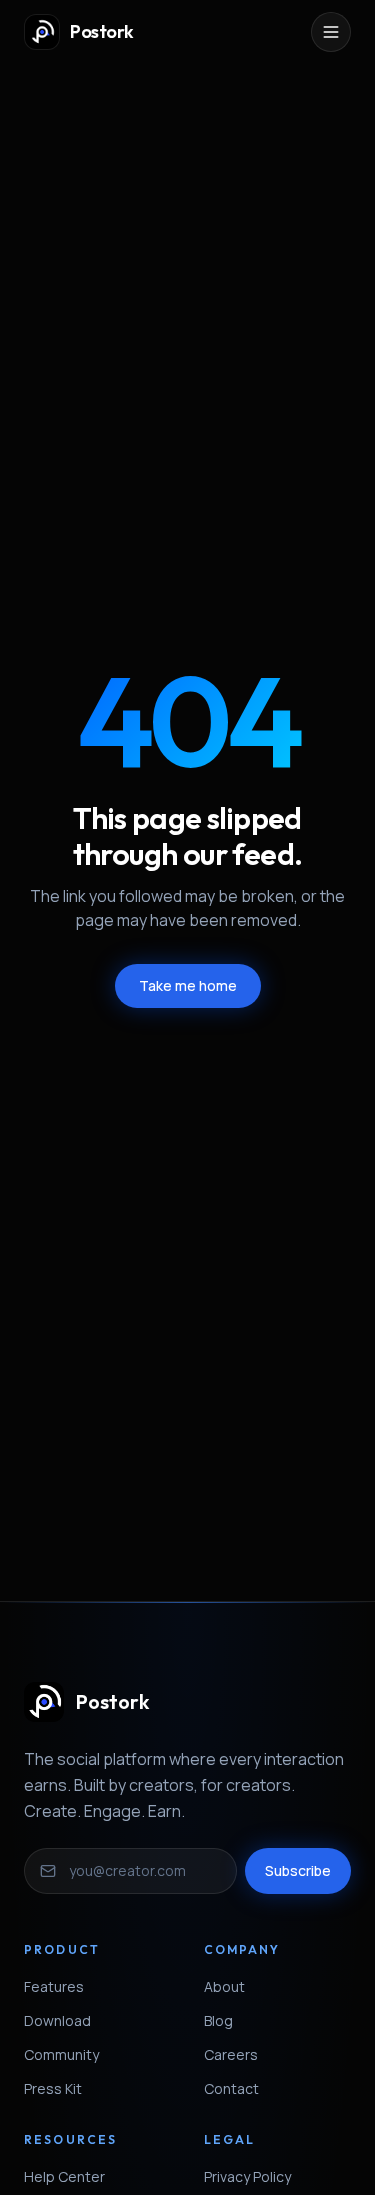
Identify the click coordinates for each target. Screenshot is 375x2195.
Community (61, 2054)
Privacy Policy (247, 2176)
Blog (218, 2020)
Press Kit (53, 2088)
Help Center (64, 2176)
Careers (231, 2054)
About (224, 1986)
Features (54, 1986)
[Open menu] (331, 32)
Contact (231, 2088)
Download (57, 2020)
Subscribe (298, 1870)
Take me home (188, 985)
